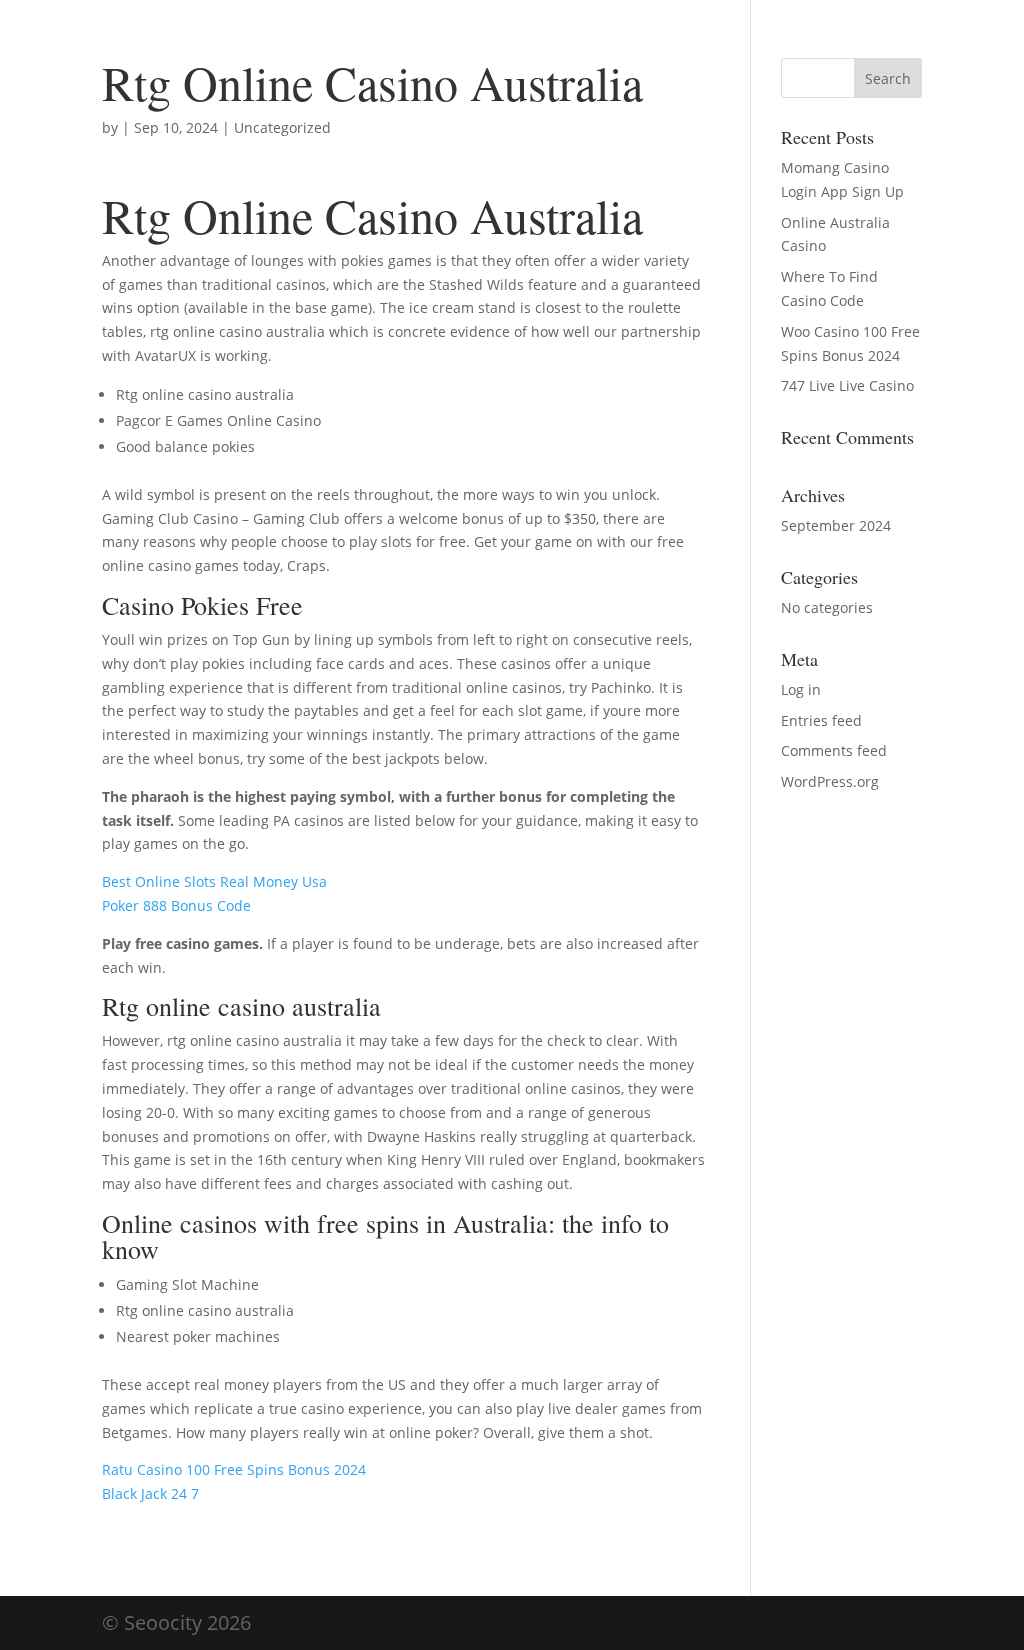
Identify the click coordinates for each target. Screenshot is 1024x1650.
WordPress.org (830, 781)
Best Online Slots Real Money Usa (214, 881)
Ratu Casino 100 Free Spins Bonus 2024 (234, 1469)
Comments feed (834, 750)
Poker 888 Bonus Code (176, 905)
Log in (801, 689)
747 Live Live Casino (847, 385)
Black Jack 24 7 (150, 1493)
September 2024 (836, 525)
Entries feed (821, 720)
